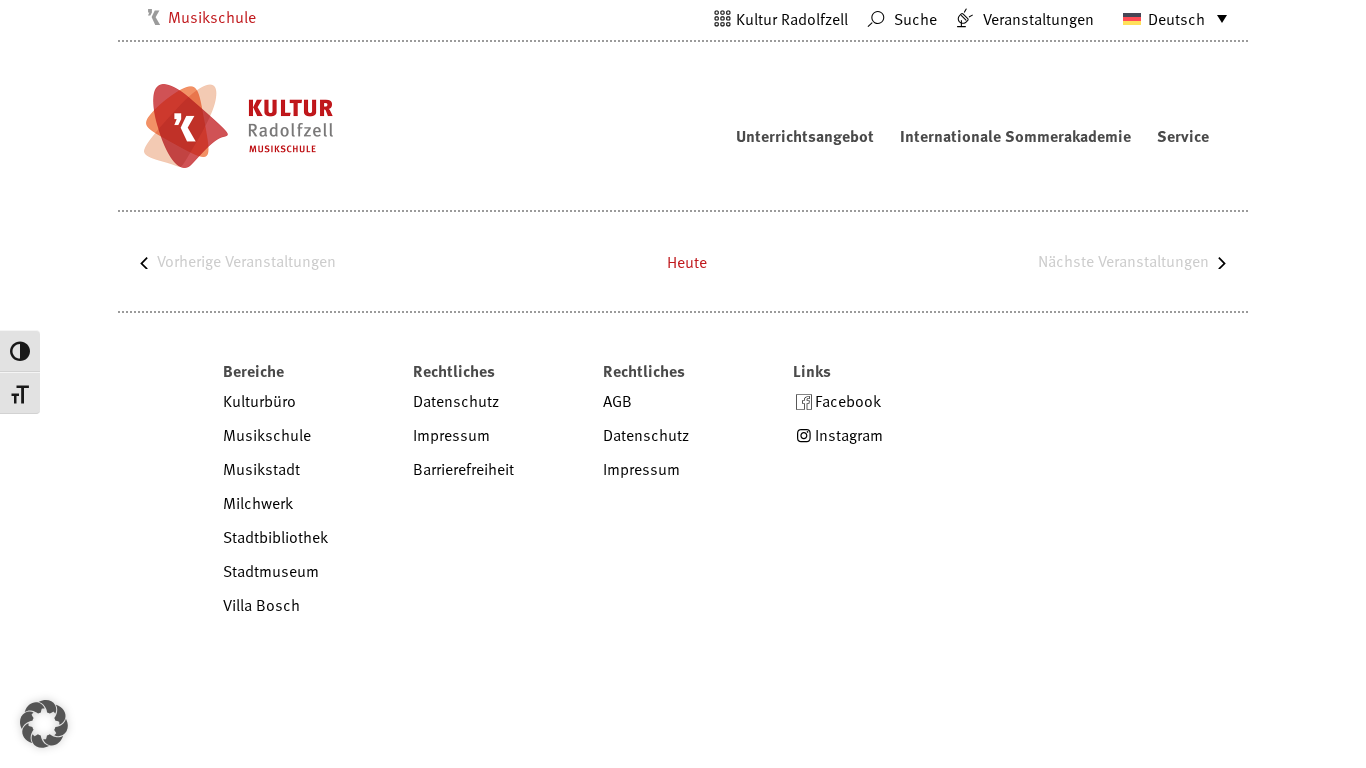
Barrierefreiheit (463, 469)
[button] (44, 724)
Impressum (451, 435)
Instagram (849, 435)
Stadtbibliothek (275, 537)
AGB (617, 401)
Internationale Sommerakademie (1015, 136)
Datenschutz (456, 401)
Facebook (848, 401)
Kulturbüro (259, 401)
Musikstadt (261, 469)
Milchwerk (258, 503)
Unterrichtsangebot (805, 136)
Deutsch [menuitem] (1176, 19)
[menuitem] (1166, 18)
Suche (913, 19)
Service (1183, 136)
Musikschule (212, 17)
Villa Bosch (261, 605)
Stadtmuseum (271, 571)
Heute (687, 262)
